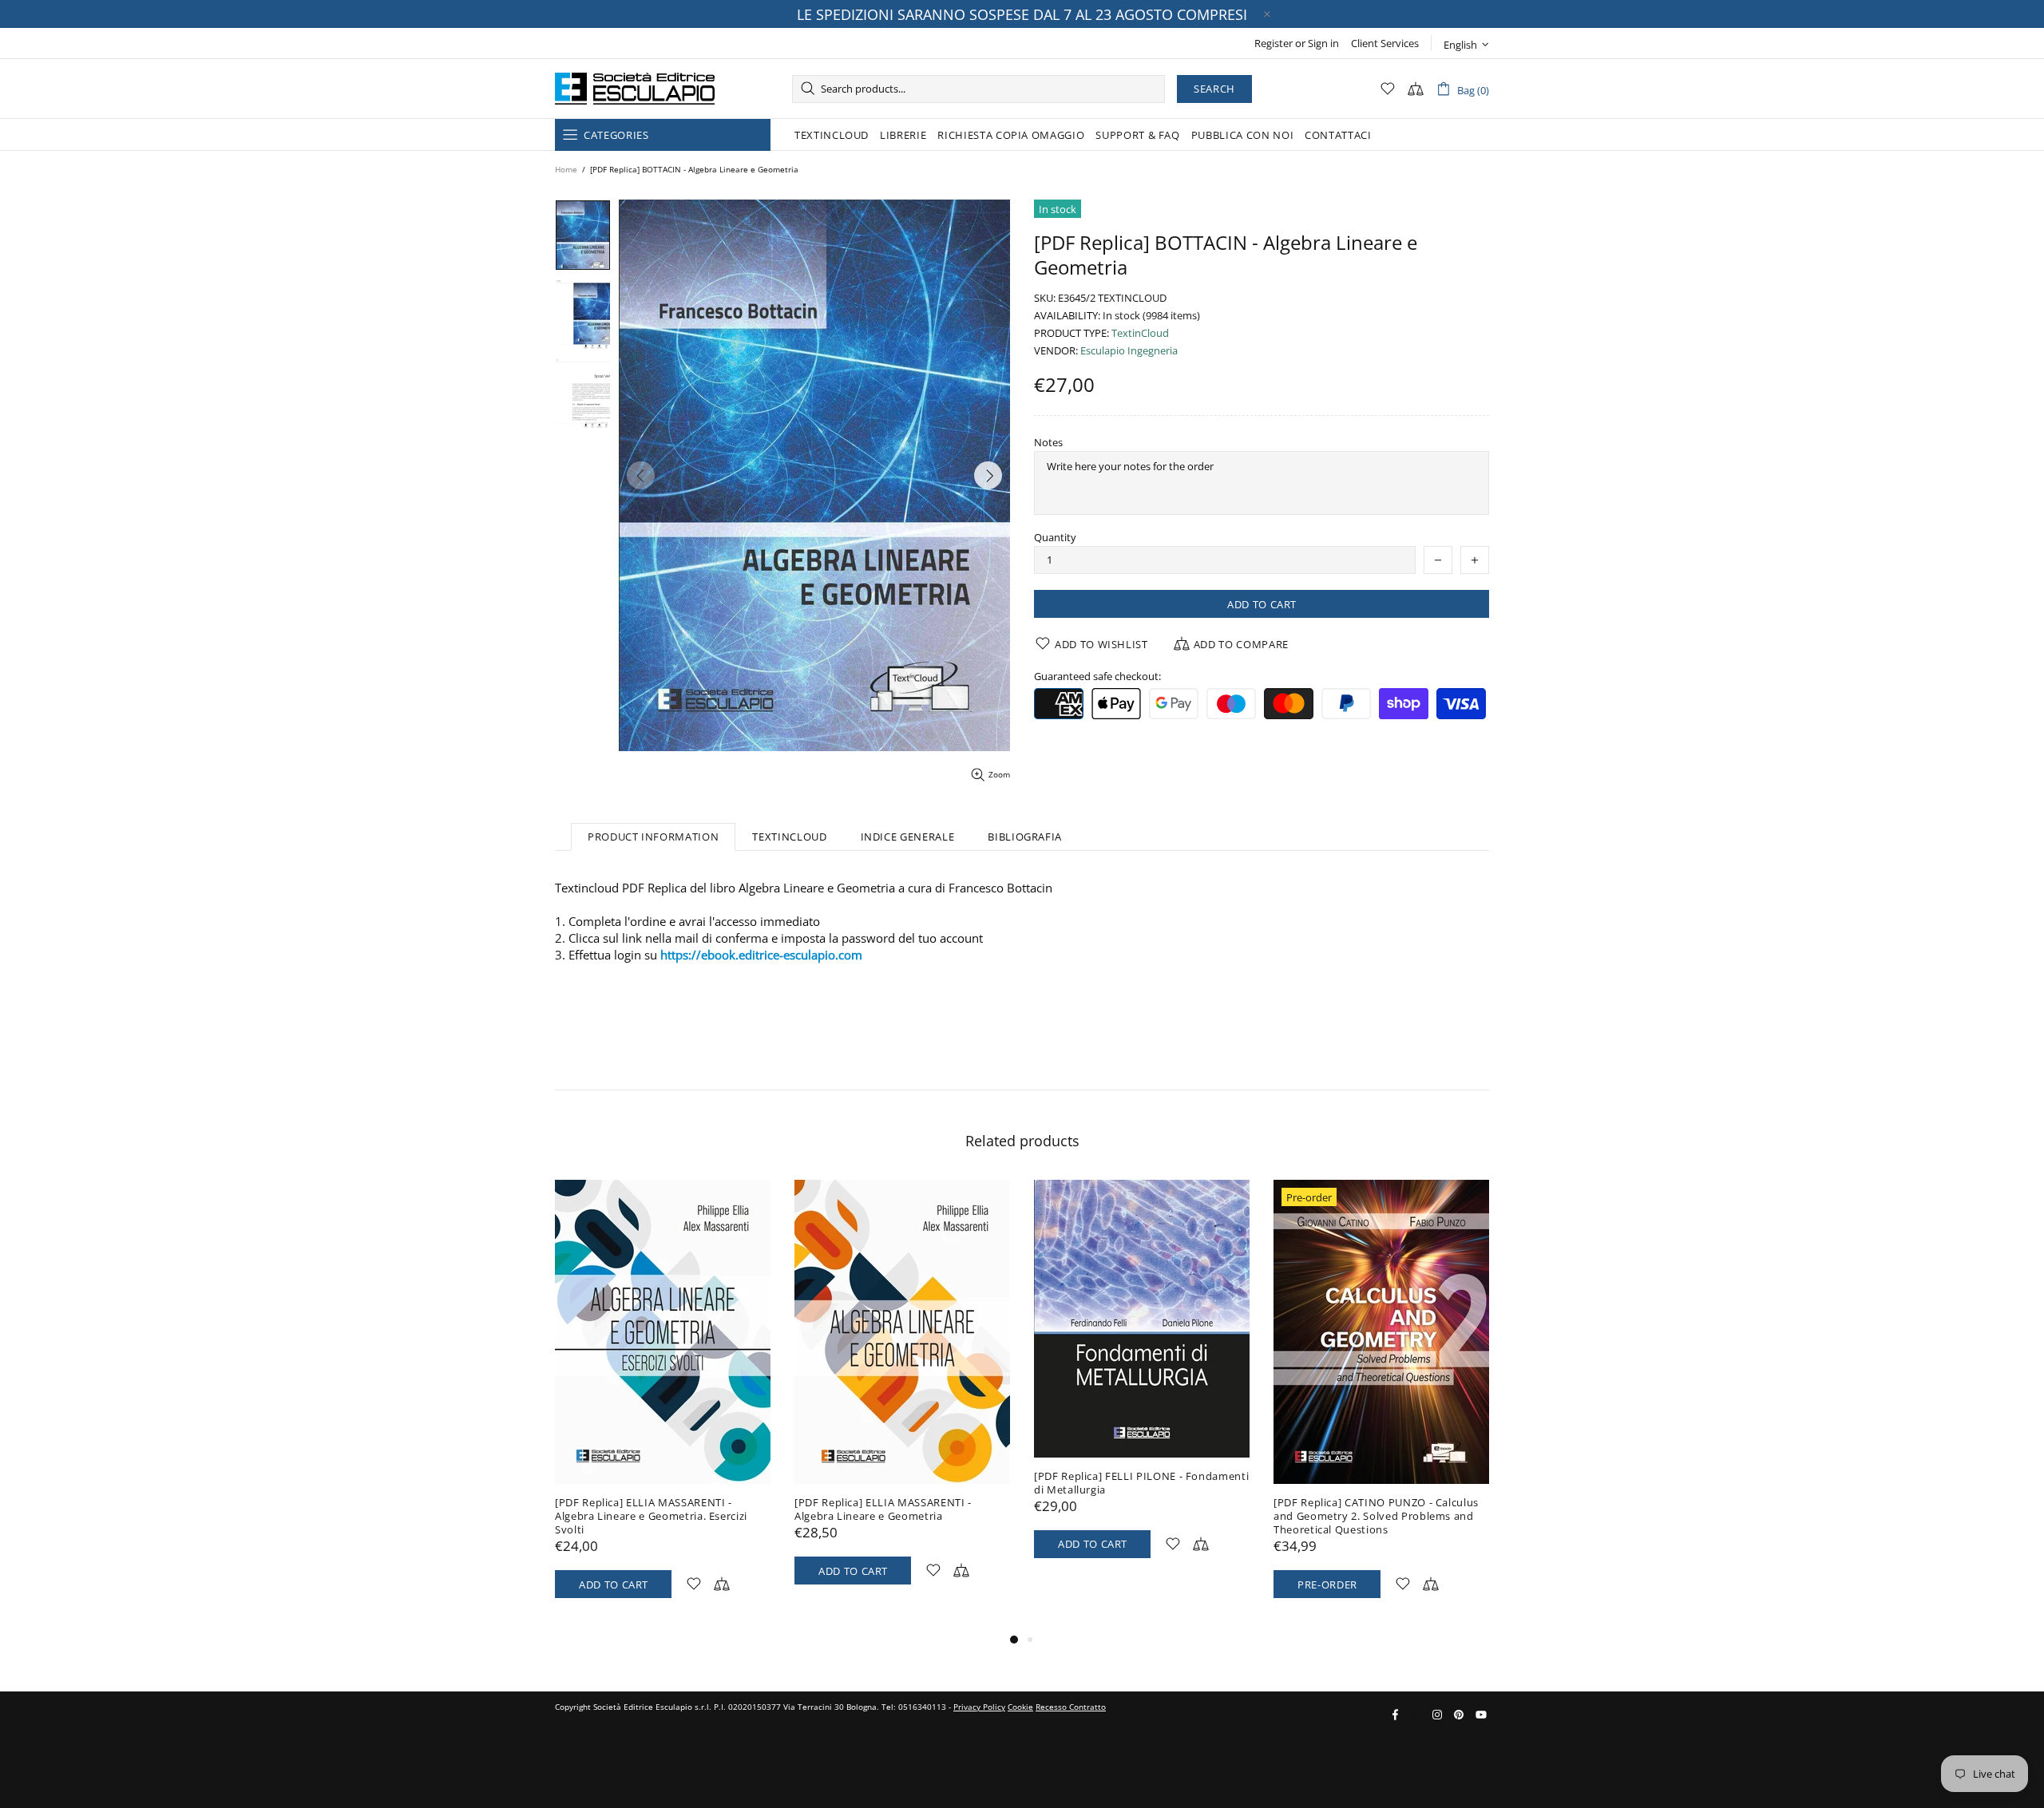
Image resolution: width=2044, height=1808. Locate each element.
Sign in (1323, 44)
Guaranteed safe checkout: (1097, 677)
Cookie (1020, 1707)
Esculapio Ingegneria (1129, 351)
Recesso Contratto (1071, 1707)
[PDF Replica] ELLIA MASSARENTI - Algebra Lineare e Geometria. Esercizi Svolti (651, 1516)
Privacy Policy (979, 1707)
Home (566, 169)
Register (1274, 44)
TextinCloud (1140, 333)
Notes (1048, 443)
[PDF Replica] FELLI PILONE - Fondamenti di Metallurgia (1141, 1483)
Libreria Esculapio (635, 89)
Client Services (1385, 44)
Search (1214, 89)
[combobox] (978, 89)
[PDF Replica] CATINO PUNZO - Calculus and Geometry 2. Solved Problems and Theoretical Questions (1376, 1516)
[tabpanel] (663, 1405)
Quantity (1055, 538)
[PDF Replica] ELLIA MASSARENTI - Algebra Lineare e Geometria (883, 1509)
